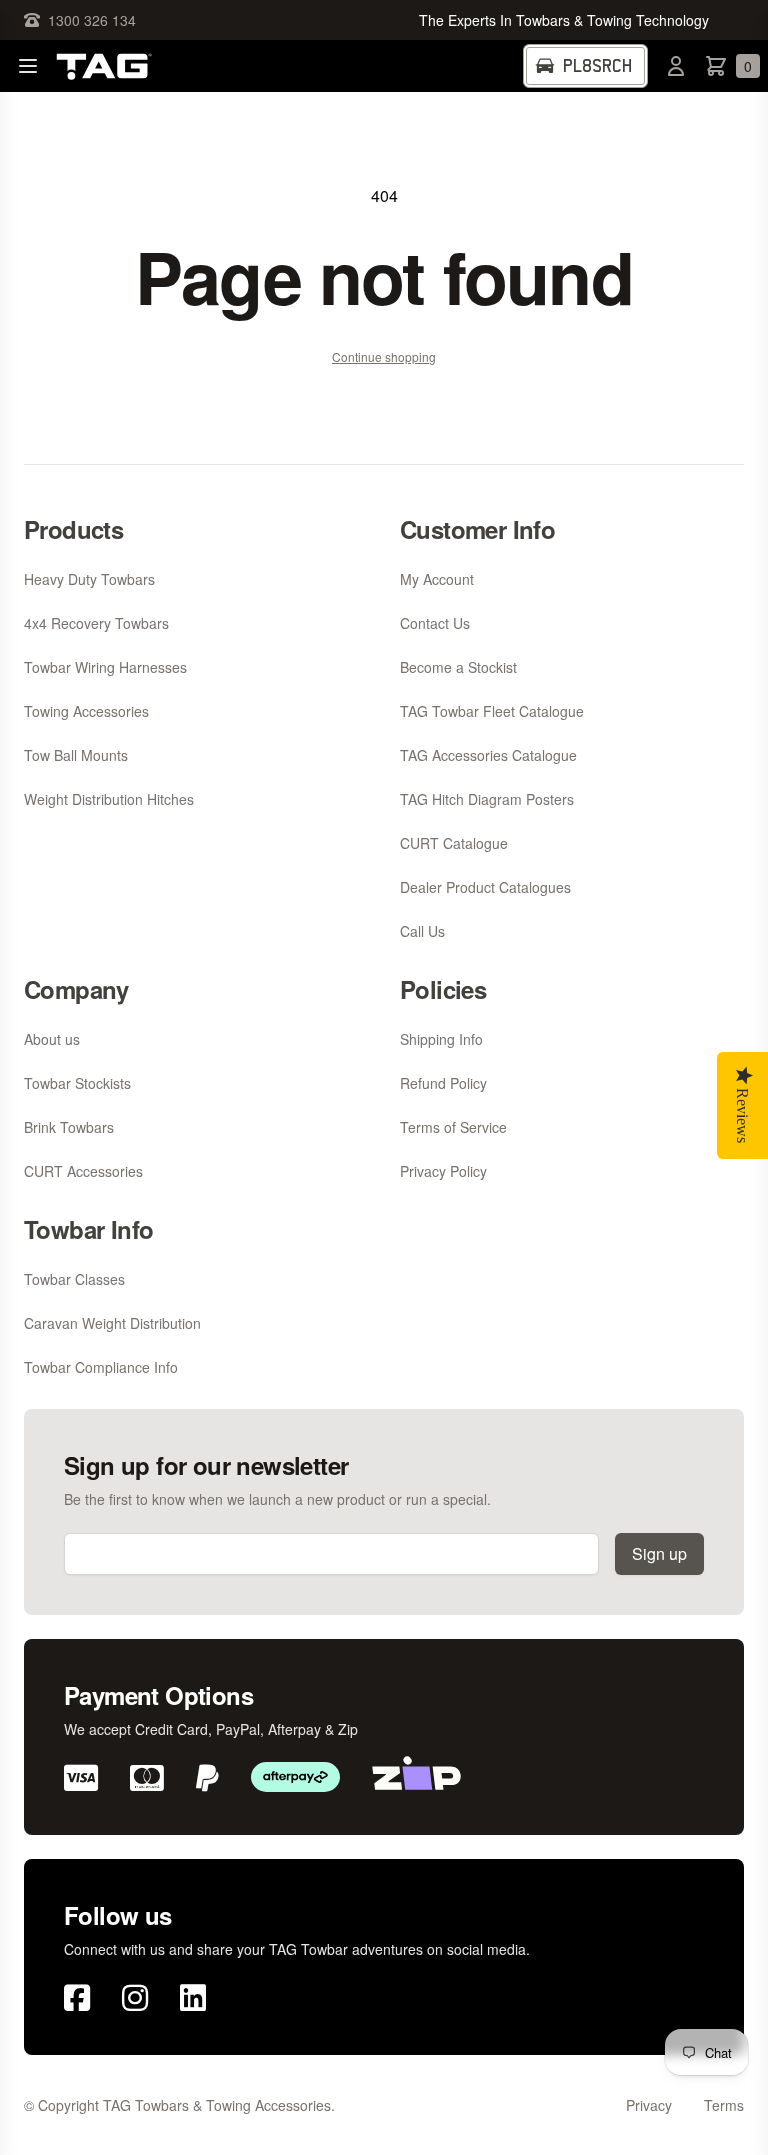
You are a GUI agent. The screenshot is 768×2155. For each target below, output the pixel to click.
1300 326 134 (92, 20)
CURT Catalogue (454, 843)
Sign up (659, 1553)
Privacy (649, 2105)
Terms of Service (453, 1127)
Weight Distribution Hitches (109, 799)
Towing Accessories (86, 711)
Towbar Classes (74, 1279)
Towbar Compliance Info (101, 1367)
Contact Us (435, 623)
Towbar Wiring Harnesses (105, 667)
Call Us (422, 931)
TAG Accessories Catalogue (488, 755)
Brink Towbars (69, 1127)
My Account (437, 579)
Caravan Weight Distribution (112, 1323)
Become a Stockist (458, 667)
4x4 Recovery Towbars (96, 623)
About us (52, 1039)
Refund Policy (443, 1083)
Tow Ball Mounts (76, 755)
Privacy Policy (443, 1171)
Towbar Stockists (77, 1083)
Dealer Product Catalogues (485, 887)
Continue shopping (384, 356)
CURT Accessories (83, 1171)
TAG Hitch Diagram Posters (487, 799)
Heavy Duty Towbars (89, 579)
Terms (724, 2105)
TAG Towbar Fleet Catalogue (492, 711)
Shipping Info (441, 1039)
